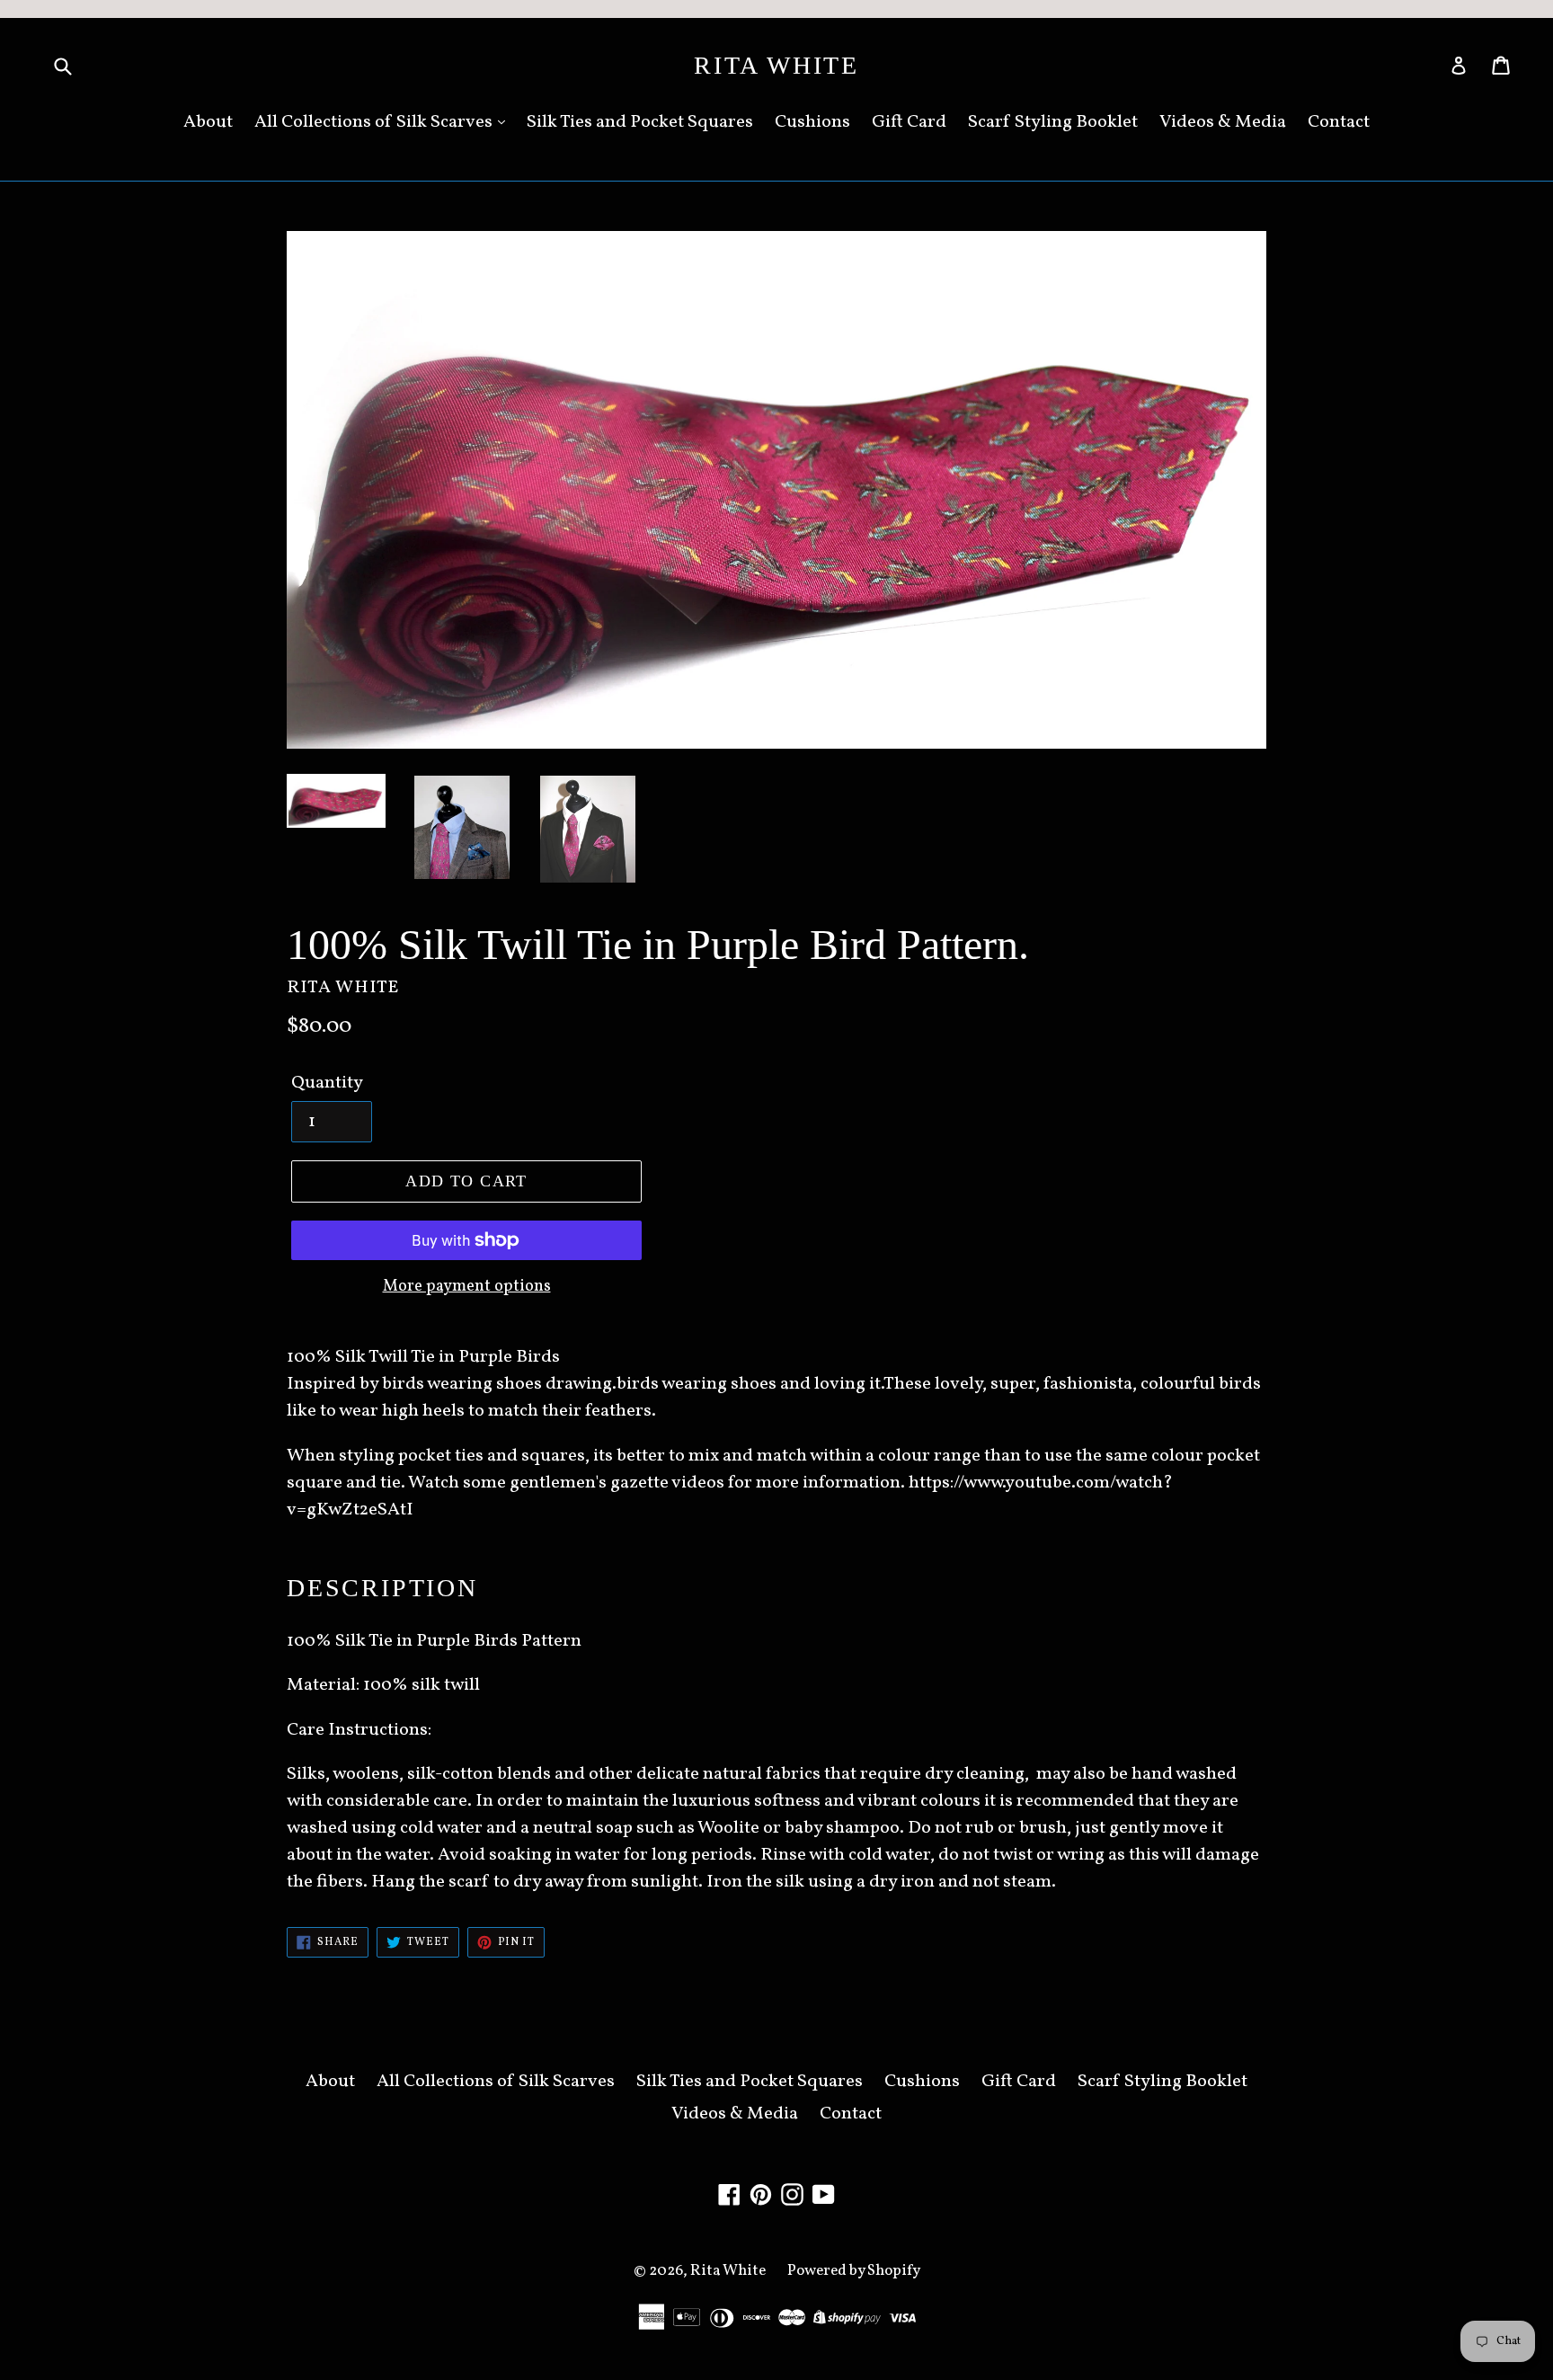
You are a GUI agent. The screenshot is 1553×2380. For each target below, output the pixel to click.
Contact (1339, 122)
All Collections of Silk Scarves (375, 122)
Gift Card (909, 122)
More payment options (467, 1287)
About (208, 122)
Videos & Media (1223, 122)
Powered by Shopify (854, 2271)
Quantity (327, 1083)
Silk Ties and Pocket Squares (640, 122)
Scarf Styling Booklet (1053, 122)
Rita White (776, 65)
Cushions (812, 122)
